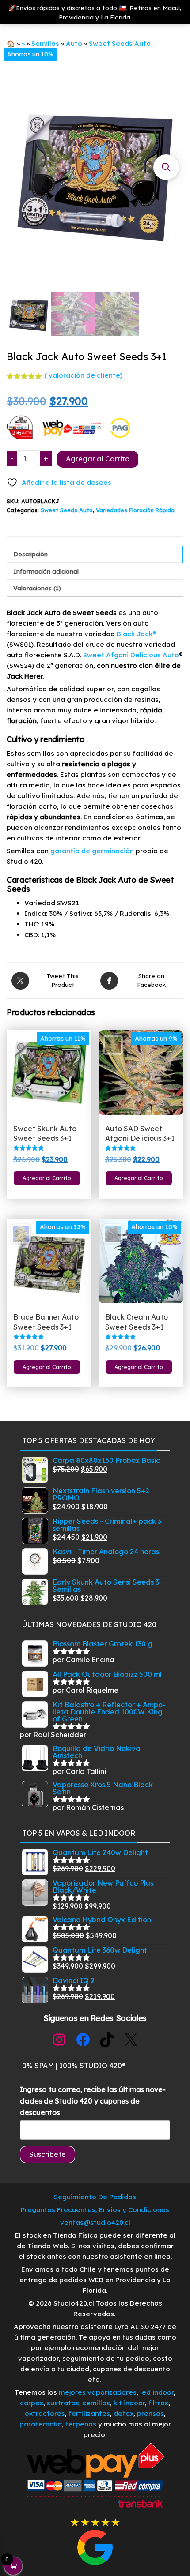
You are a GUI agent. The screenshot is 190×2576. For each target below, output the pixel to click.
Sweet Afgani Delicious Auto (131, 655)
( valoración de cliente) (83, 375)
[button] (166, 167)
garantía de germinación (91, 851)
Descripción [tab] (30, 554)
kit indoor (129, 2403)
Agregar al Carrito (98, 459)
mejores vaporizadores (98, 2392)
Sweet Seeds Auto (120, 43)
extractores (45, 2413)
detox (123, 2413)
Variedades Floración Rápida (135, 510)
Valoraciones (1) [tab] (37, 588)
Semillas (45, 43)
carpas (32, 2403)
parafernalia (41, 2424)
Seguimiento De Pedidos (95, 2197)
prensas (150, 2413)
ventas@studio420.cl (95, 2222)
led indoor (157, 2392)
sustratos (63, 2403)
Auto (74, 43)
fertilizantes (89, 2413)
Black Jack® (137, 634)
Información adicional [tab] (46, 571)
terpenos (80, 2424)
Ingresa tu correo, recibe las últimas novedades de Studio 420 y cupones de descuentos (93, 2101)
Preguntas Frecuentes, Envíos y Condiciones (95, 2210)
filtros (158, 2403)
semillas (96, 2403)
